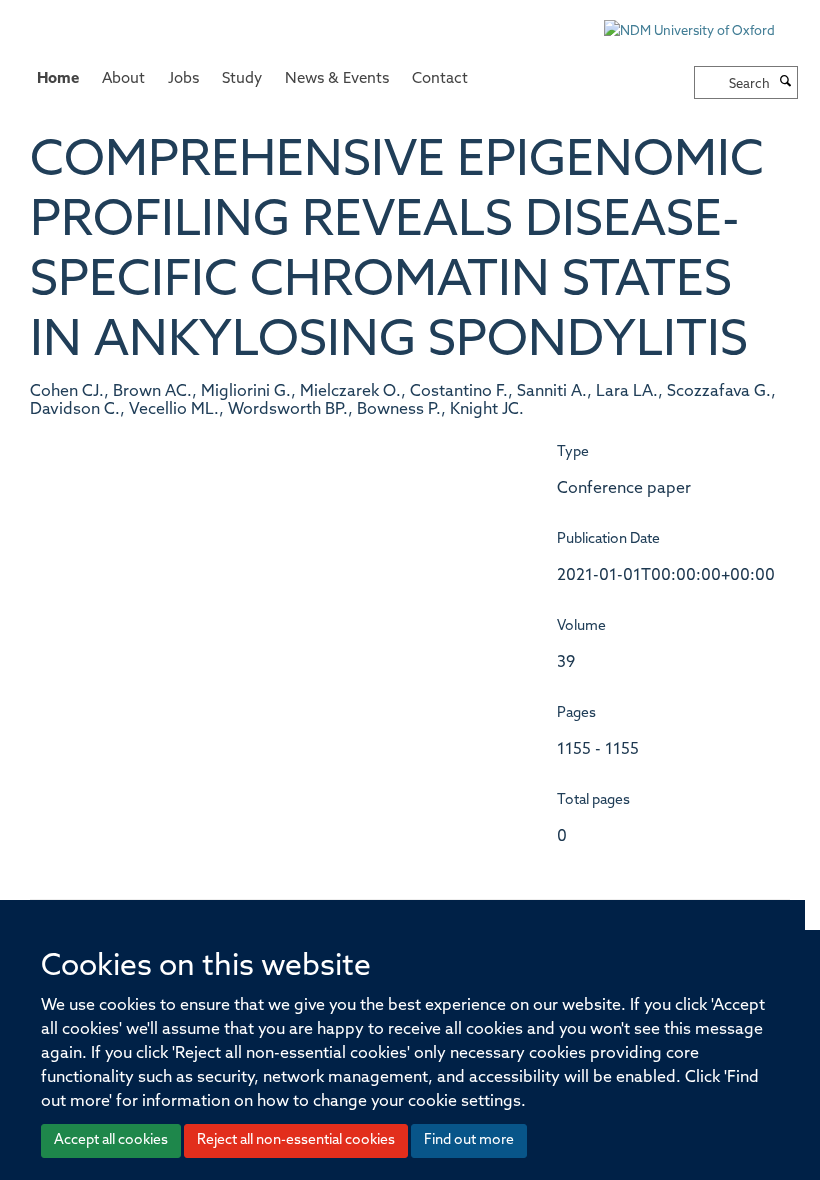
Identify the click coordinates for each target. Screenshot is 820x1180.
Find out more (469, 1140)
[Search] (786, 83)
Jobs (183, 79)
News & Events (337, 79)
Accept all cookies (111, 1140)
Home (58, 79)
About (123, 79)
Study (242, 79)
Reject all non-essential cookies (296, 1140)
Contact (440, 79)
